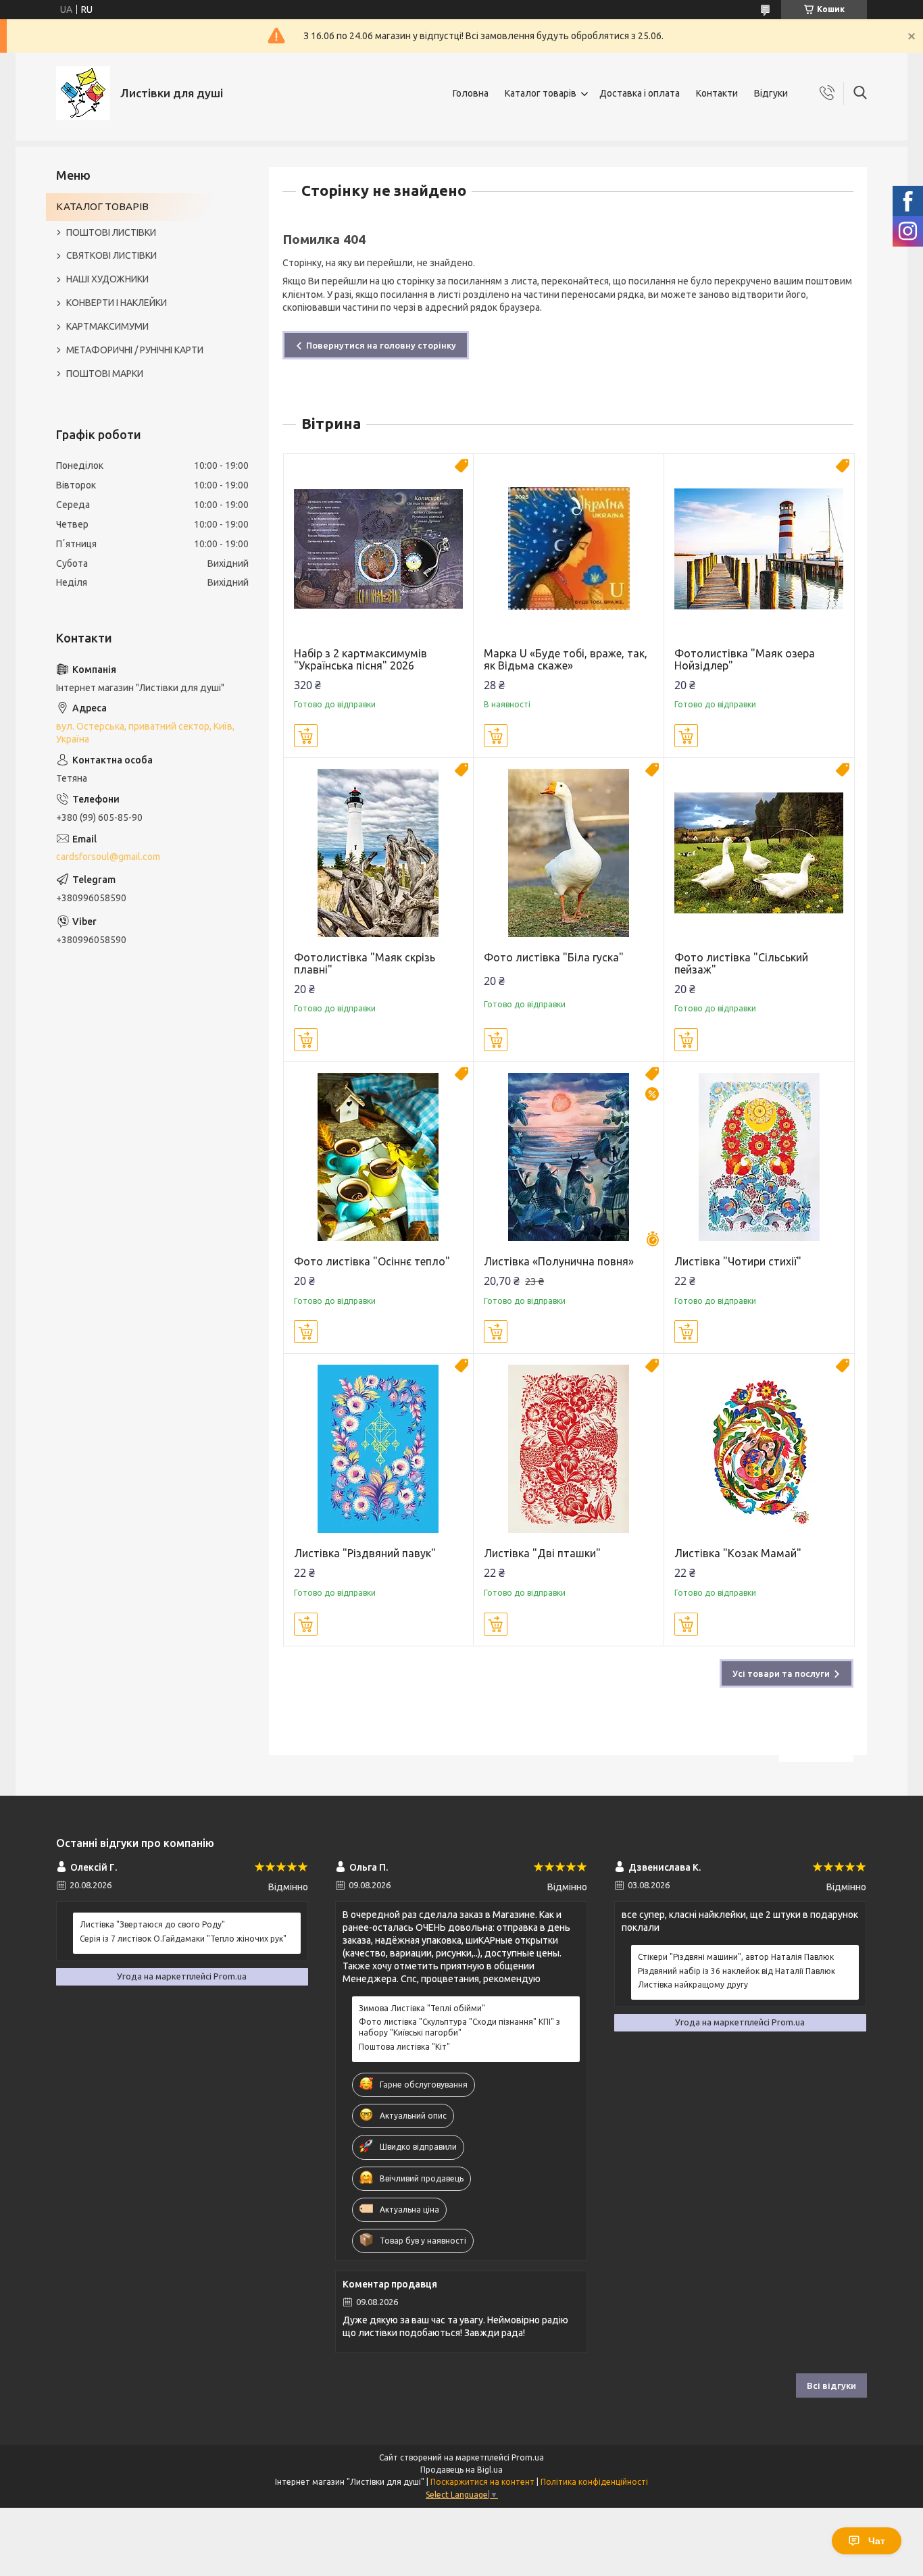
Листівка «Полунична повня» (559, 1261)
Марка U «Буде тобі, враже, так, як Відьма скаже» (566, 659)
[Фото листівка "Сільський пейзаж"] (759, 853)
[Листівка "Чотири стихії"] (759, 1157)
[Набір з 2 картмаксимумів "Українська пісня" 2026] (379, 549)
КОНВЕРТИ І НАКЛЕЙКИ (117, 303)
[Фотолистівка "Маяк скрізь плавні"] (379, 853)
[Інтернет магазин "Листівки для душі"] (83, 93)
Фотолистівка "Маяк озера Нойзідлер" (745, 659)
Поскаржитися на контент (482, 2482)
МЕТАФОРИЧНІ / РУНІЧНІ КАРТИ (135, 350)
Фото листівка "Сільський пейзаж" (741, 963)
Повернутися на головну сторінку (381, 345)
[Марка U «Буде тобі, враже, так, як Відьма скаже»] (569, 549)
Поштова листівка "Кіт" (404, 2047)
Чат (877, 2541)
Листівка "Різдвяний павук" (365, 1553)
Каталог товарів (541, 93)
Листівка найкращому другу (693, 1985)
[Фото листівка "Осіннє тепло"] (379, 1157)
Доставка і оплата (640, 93)
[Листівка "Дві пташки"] (569, 1449)
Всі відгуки (831, 2385)
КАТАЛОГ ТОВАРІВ (102, 206)
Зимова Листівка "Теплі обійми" (422, 2008)
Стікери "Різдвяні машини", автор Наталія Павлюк (736, 1957)
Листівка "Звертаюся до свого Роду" (152, 1924)
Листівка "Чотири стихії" (738, 1261)
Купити (306, 736)
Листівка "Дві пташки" (542, 1553)
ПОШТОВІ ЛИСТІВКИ (111, 232)
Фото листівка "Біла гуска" (554, 957)
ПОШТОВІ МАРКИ (105, 374)
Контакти (717, 93)
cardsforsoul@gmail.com (108, 857)
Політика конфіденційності (594, 2482)
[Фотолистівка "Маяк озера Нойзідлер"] (759, 549)
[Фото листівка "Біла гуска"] (569, 853)
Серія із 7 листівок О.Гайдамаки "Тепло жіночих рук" (183, 1939)
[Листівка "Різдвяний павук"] (379, 1449)
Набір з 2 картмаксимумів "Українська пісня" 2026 (360, 659)
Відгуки (771, 93)
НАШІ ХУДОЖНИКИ (107, 279)
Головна (471, 93)
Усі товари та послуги (781, 1673)
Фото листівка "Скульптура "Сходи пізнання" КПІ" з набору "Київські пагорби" (459, 2027)
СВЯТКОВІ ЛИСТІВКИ (111, 255)
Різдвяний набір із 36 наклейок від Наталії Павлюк (737, 1971)
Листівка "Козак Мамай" (738, 1553)
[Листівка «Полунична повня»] (569, 1157)
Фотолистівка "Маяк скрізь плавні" (365, 963)
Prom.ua (528, 2457)
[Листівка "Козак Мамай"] (759, 1449)
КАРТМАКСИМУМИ (107, 326)
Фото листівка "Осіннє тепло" (372, 1261)
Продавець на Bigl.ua (461, 2470)
